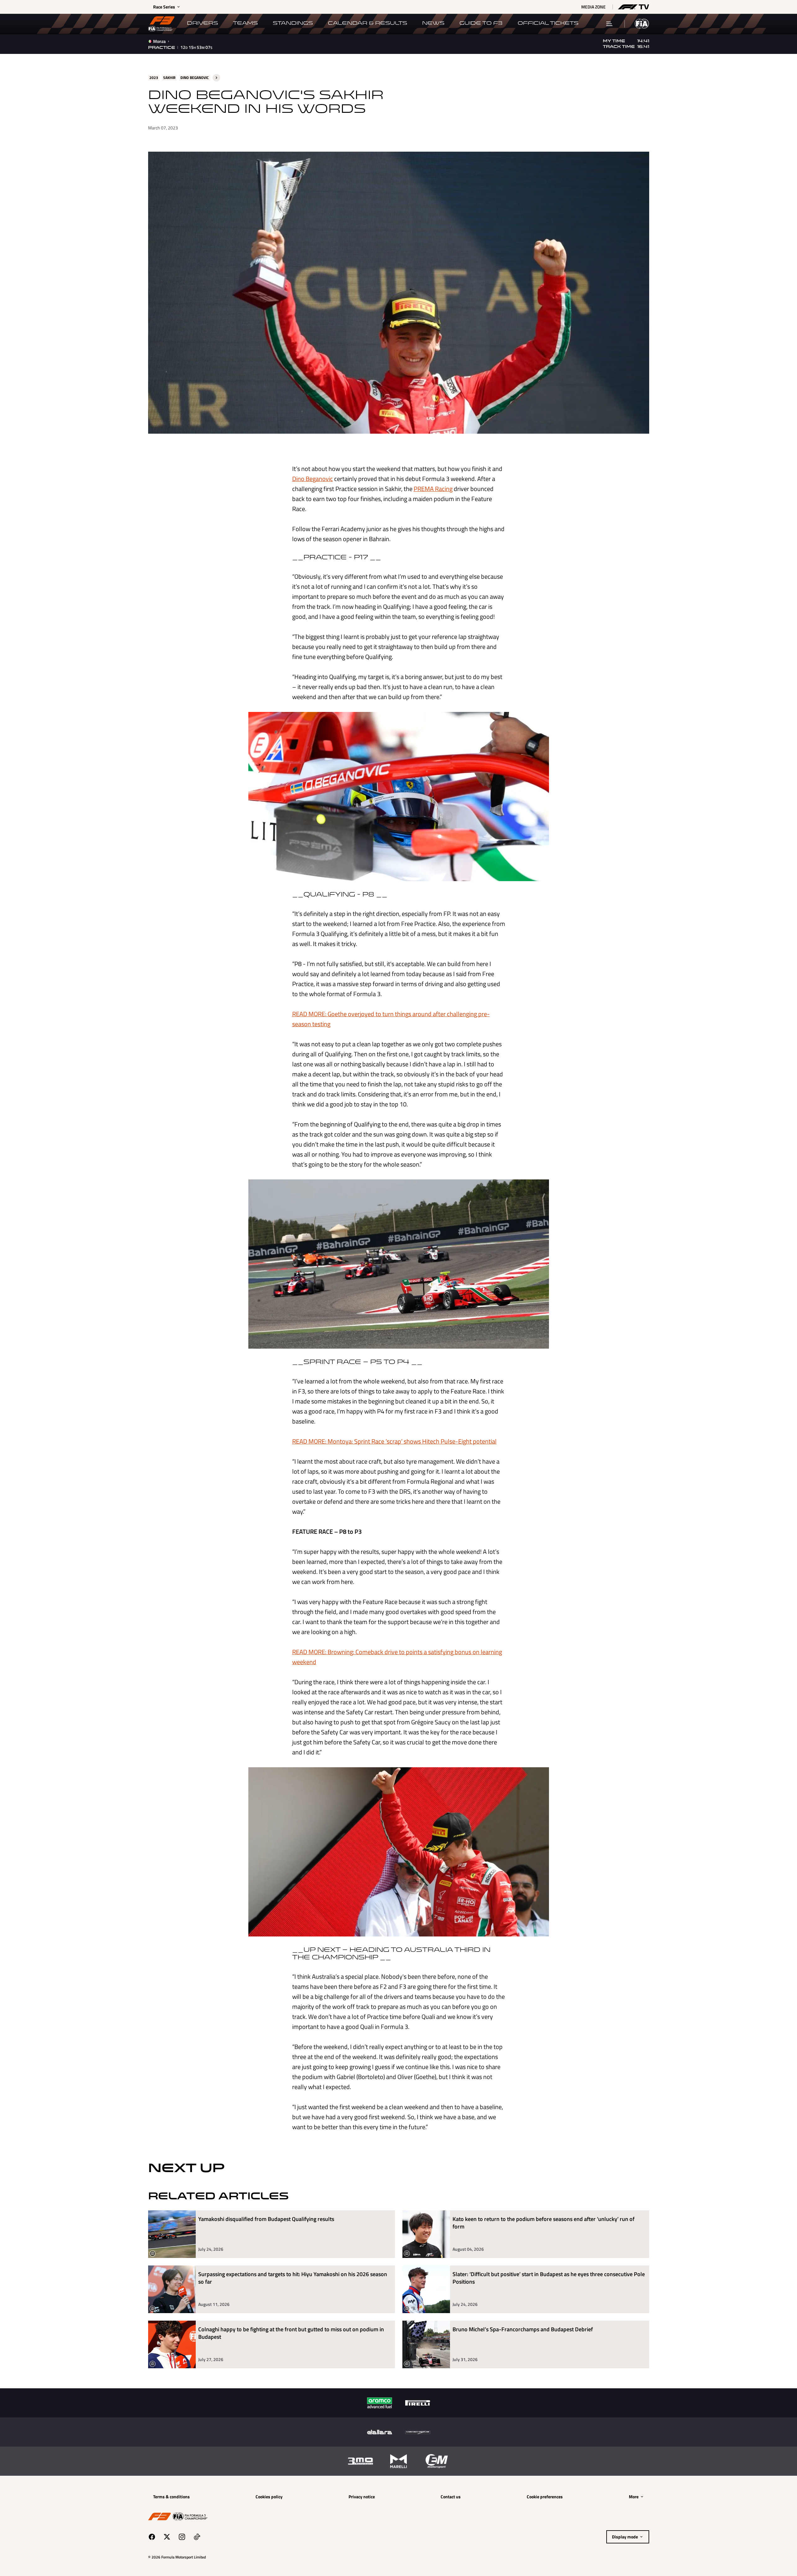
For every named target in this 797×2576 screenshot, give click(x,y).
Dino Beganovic (313, 479)
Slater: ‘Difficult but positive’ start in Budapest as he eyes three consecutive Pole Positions (549, 2278)
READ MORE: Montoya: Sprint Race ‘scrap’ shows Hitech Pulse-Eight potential (394, 1441)
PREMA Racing (433, 489)
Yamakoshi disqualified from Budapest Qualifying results (266, 2219)
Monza (159, 41)
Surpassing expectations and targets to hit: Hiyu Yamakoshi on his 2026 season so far (293, 2278)
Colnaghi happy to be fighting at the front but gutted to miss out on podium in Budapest (291, 2333)
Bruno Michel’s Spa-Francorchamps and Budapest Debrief (523, 2330)
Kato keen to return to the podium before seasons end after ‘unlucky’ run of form (543, 2223)
